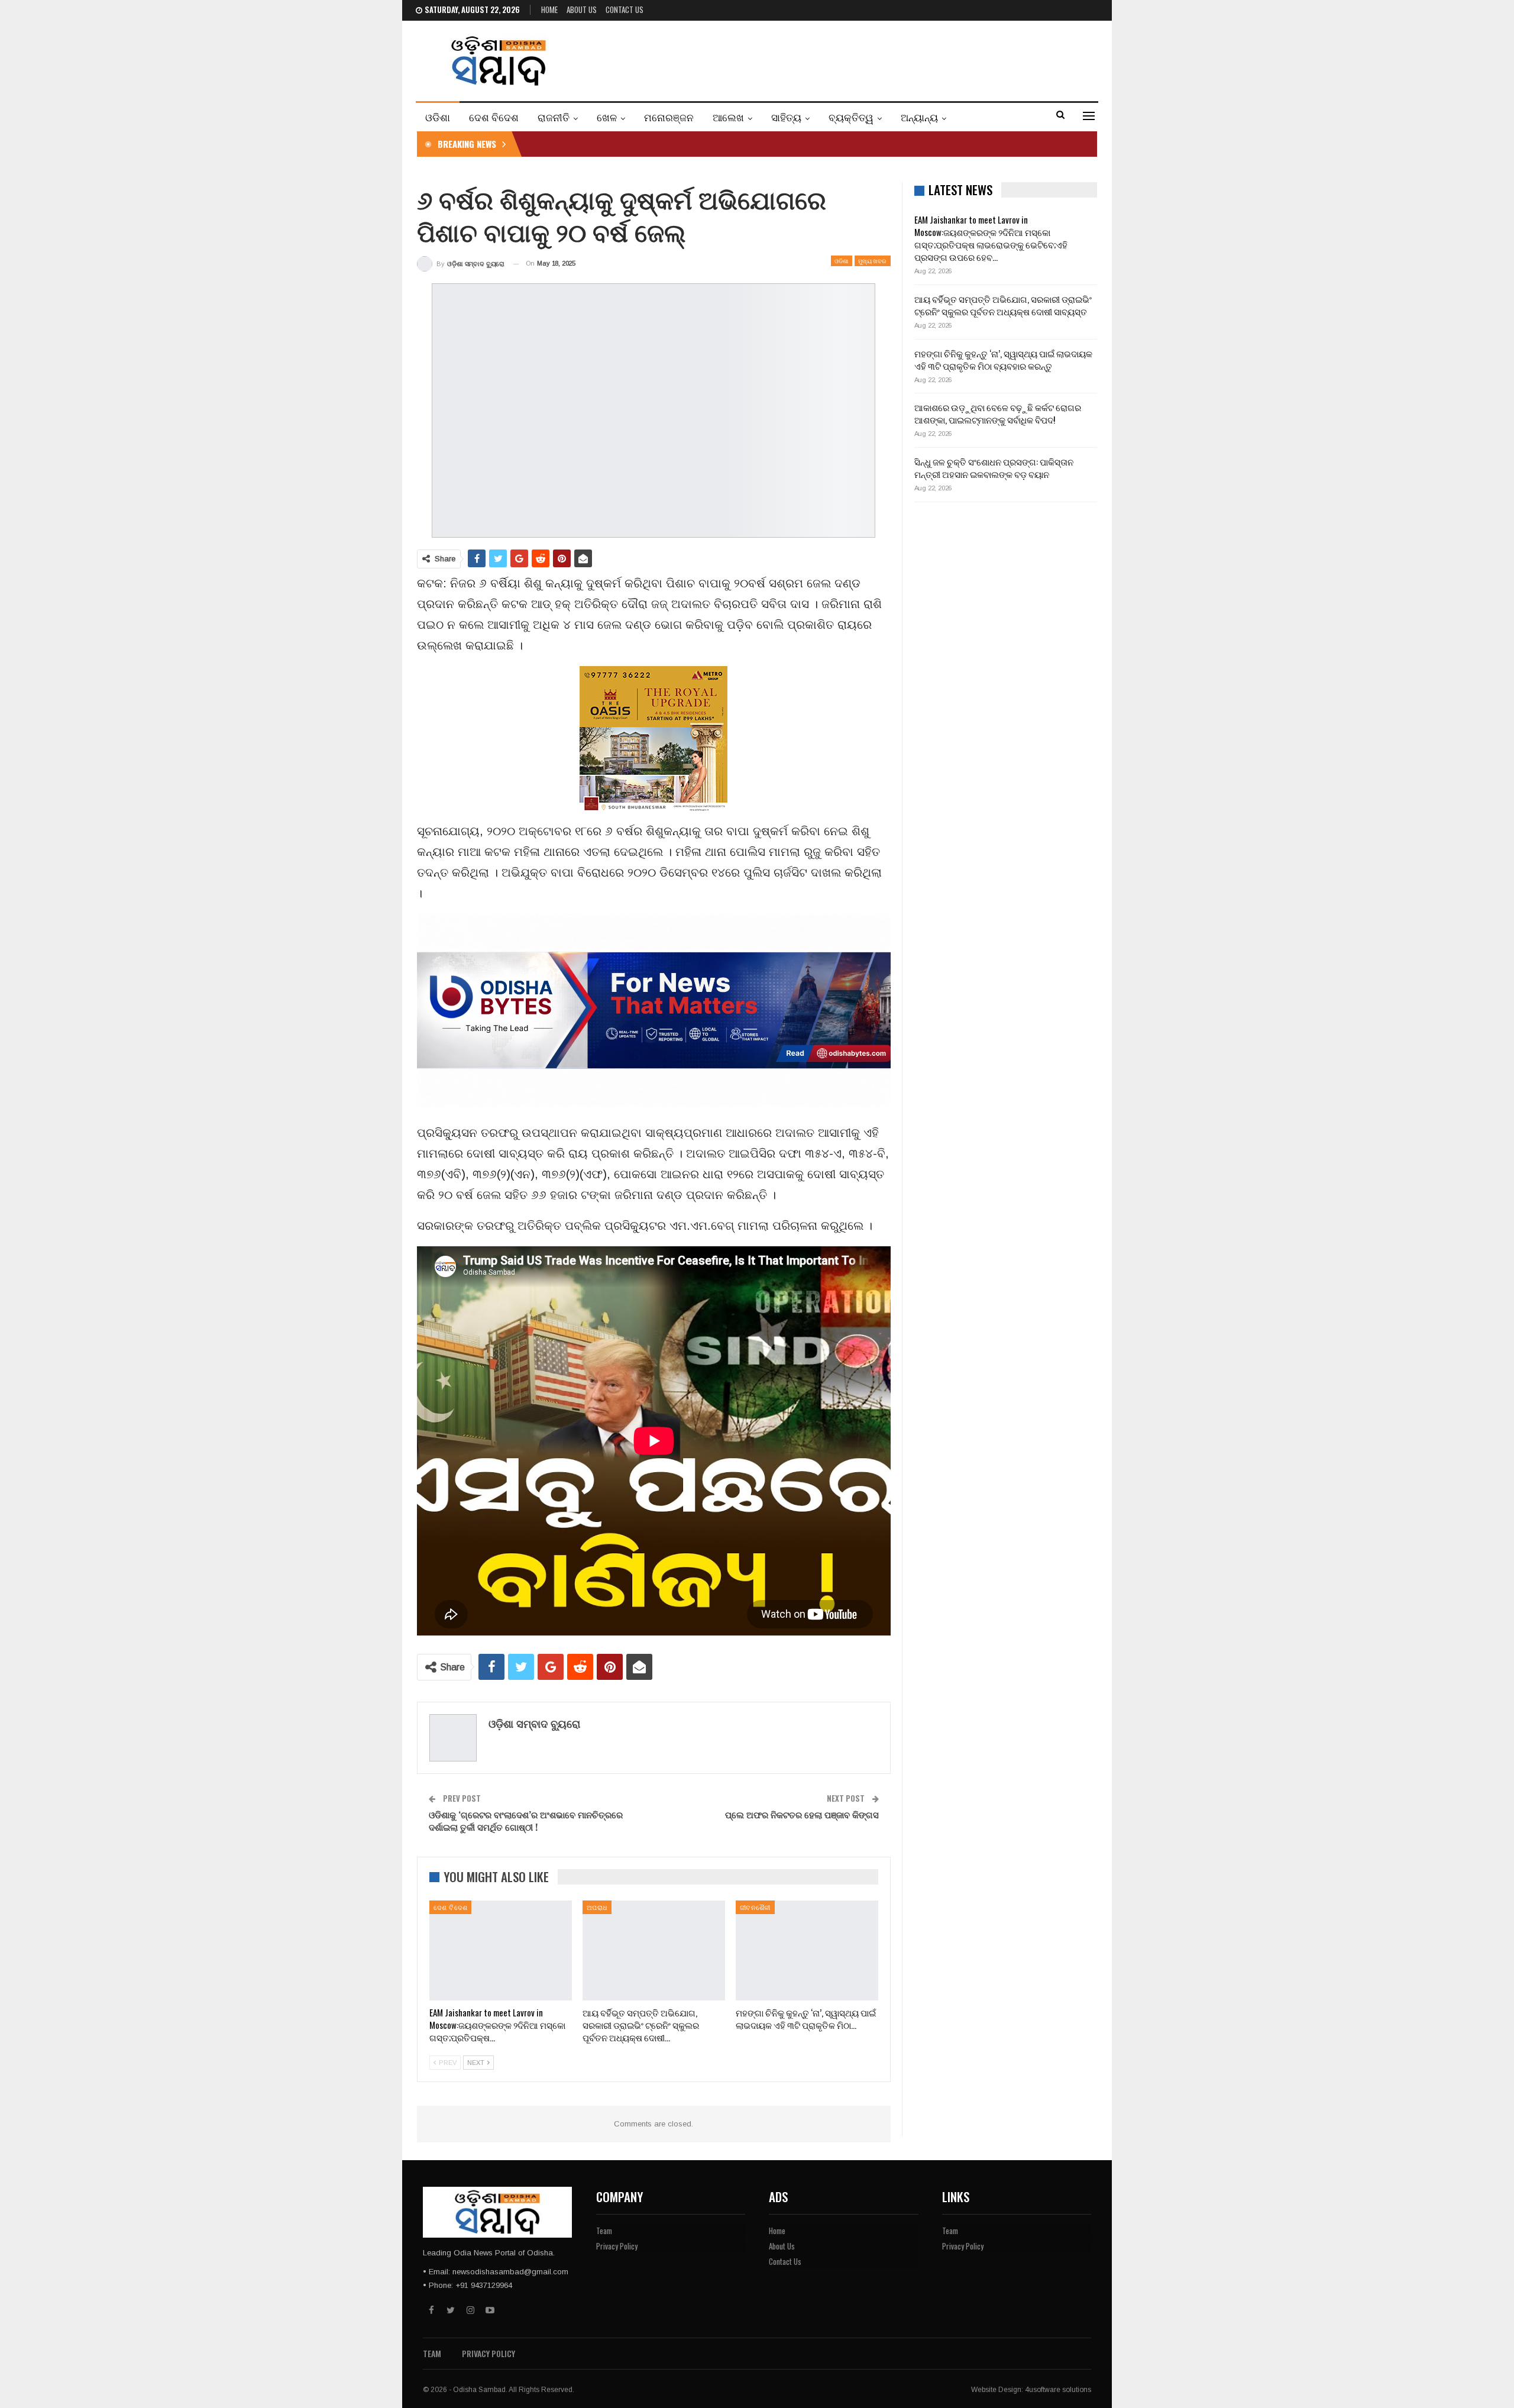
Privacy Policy (617, 2246)
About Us (582, 9)
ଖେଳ (607, 117)
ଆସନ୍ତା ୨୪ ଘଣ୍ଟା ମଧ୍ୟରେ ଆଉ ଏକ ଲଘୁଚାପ (616, 144)
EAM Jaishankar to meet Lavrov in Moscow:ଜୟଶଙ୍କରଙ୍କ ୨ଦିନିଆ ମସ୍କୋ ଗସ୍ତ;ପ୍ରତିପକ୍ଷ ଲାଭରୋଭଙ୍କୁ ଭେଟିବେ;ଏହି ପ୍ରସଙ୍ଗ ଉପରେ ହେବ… (991, 238)
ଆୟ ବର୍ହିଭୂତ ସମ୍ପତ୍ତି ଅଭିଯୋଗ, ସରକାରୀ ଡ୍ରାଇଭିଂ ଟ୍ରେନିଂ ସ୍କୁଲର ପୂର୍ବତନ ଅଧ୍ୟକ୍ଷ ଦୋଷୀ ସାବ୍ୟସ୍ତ (1003, 305)
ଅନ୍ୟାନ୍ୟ (919, 117)
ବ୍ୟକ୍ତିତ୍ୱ (851, 117)
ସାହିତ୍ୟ (786, 117)
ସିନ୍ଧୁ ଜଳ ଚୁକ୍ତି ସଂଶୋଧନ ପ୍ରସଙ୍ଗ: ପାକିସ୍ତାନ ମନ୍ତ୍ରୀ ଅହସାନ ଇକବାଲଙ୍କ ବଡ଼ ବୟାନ (994, 468)
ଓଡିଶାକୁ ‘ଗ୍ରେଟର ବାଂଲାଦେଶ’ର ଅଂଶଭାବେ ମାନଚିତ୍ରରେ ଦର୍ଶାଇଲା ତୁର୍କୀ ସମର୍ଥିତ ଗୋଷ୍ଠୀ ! (526, 1820)
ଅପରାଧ (597, 1907)
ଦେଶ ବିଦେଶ (494, 117)
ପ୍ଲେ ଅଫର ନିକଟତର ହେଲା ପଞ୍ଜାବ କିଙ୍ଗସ (802, 1814)
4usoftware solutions (1058, 2390)
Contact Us (625, 9)
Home (549, 9)
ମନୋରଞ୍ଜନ (669, 117)
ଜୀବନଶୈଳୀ (755, 1907)
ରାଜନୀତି (554, 117)
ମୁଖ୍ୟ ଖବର (873, 261)
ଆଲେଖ (728, 117)
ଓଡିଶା (438, 117)
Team (604, 2231)
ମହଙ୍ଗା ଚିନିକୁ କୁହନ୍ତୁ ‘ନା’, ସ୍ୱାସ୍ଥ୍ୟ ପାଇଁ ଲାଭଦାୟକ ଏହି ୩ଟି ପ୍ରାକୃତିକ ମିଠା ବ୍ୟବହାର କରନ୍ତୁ (1003, 359)
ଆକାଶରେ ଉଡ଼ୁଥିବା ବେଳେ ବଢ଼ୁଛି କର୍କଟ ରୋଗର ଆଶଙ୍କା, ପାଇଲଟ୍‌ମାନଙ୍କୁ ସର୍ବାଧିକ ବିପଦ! (998, 413)
